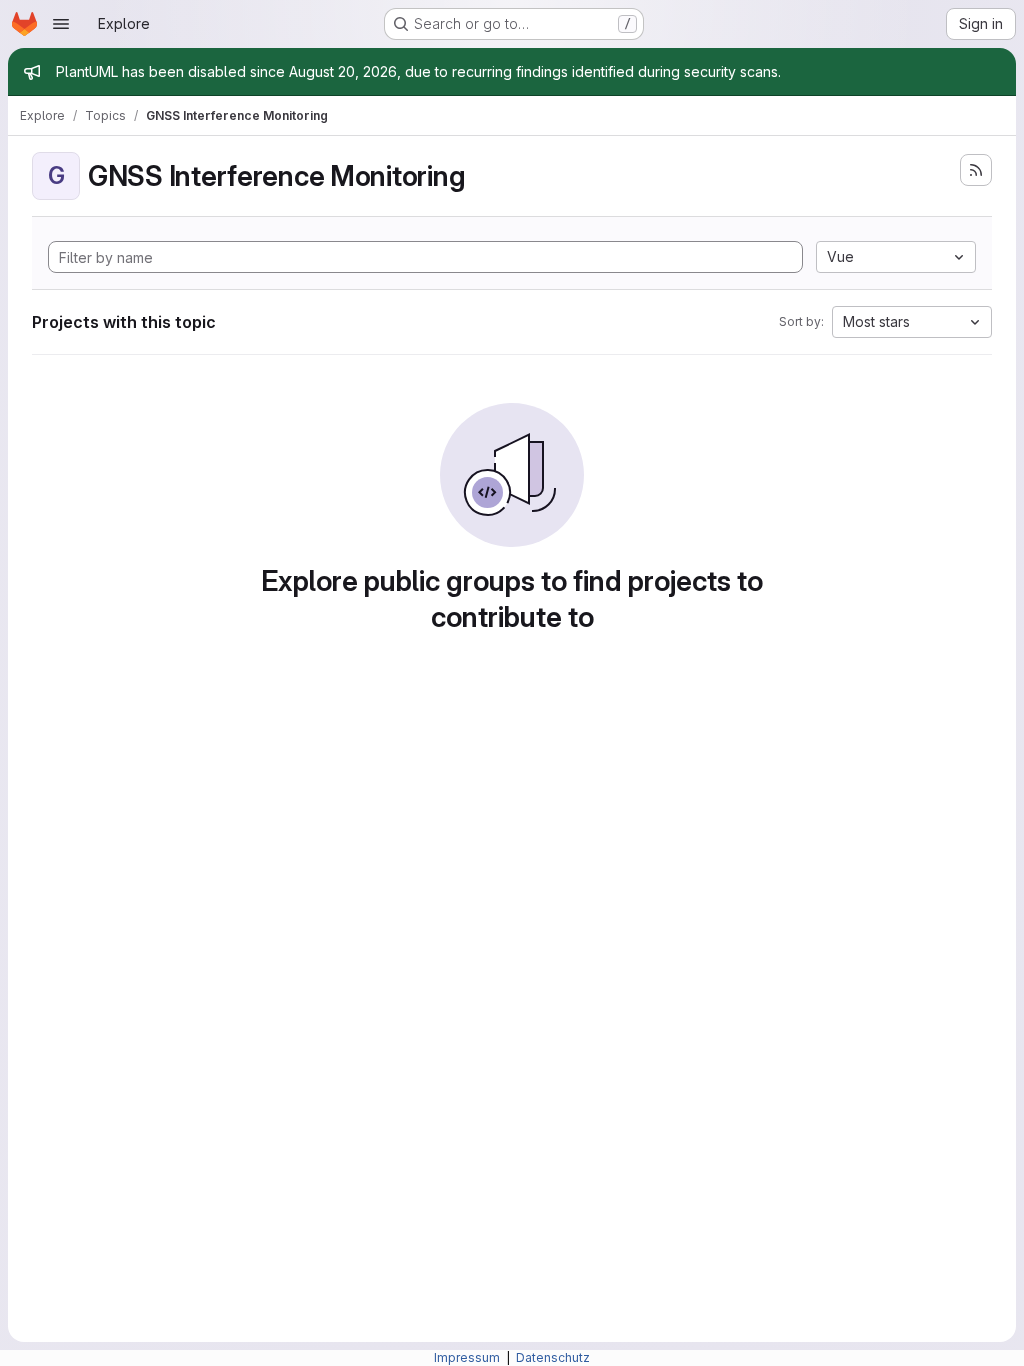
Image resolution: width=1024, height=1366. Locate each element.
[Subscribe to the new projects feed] (976, 170)
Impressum (468, 1357)
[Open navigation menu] (61, 24)
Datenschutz (553, 1357)
